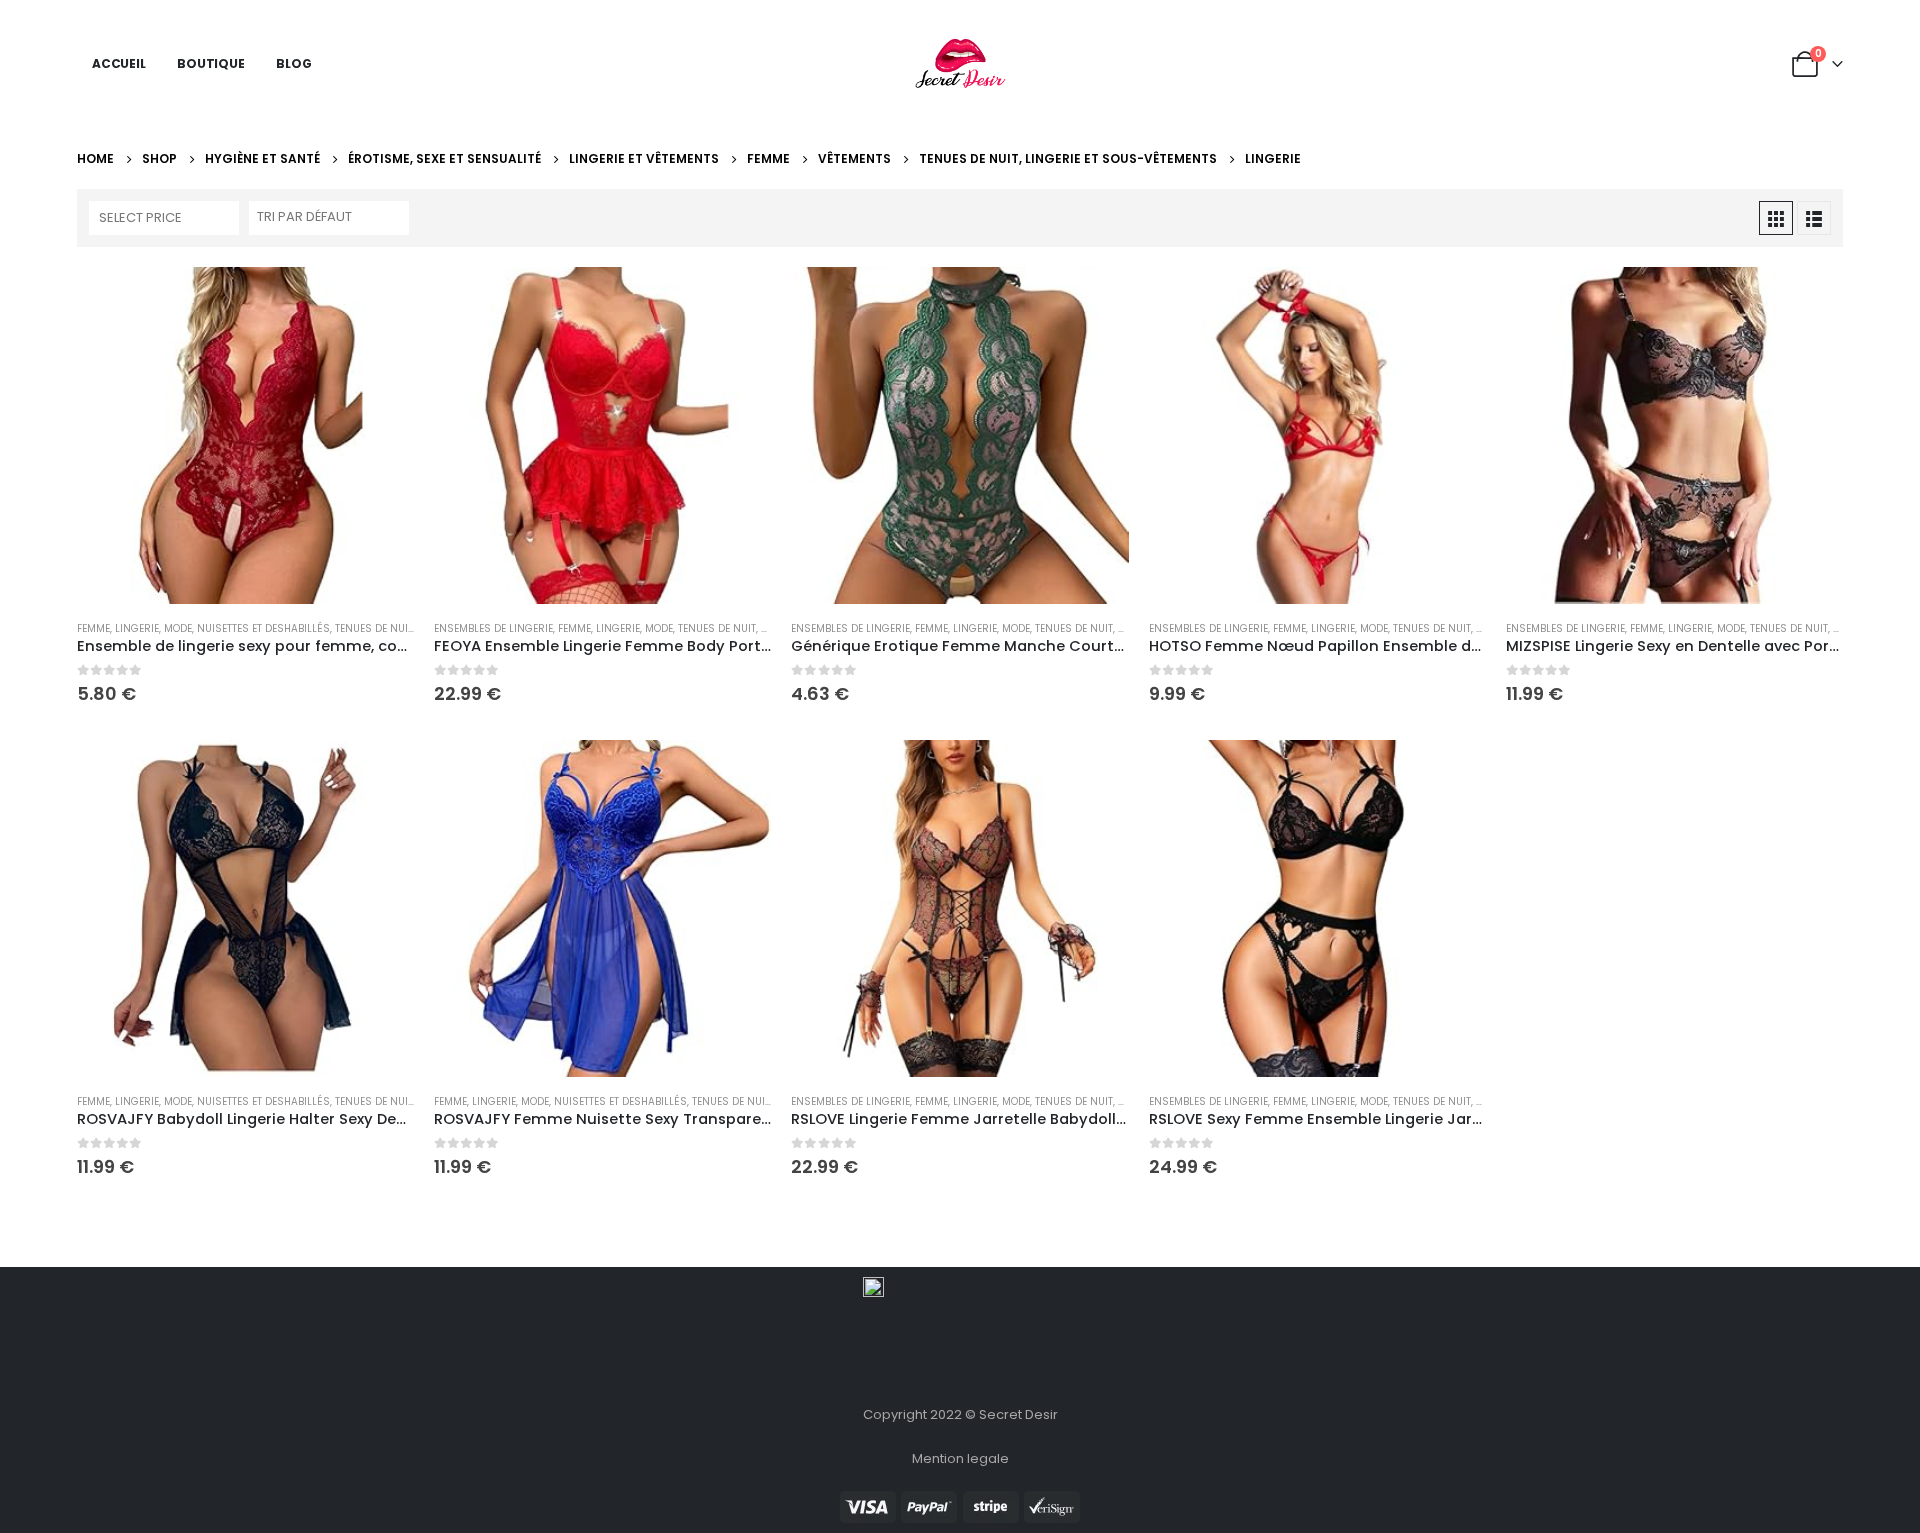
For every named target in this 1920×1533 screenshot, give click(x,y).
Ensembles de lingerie (493, 628)
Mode (178, 628)
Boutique (211, 63)
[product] (245, 435)
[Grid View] (1776, 218)
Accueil (119, 63)
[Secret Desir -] (960, 64)
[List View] (1814, 218)
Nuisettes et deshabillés (263, 628)
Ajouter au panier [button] (381, 300)
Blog (294, 63)
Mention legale (960, 1458)
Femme (93, 628)
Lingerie (137, 628)
